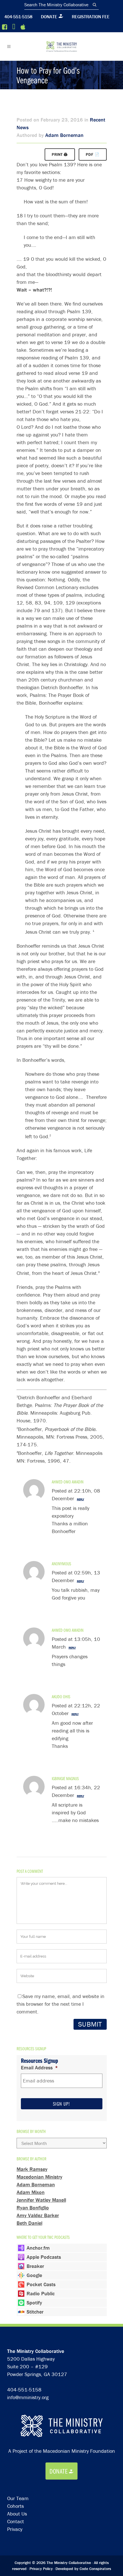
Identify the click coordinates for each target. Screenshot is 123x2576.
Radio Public (41, 2293)
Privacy (15, 2529)
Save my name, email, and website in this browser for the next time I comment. (60, 2004)
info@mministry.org (28, 2397)
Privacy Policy (41, 2569)
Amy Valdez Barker (38, 2215)
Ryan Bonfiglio (33, 2208)
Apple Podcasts (44, 2257)
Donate (49, 17)
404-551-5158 (18, 17)
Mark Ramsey (32, 2169)
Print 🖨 (60, 154)
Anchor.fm (38, 2248)
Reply (81, 1499)
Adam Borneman (64, 135)
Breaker (35, 2266)
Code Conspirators (95, 2569)
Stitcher (35, 2312)
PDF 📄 (93, 154)
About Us (17, 2514)
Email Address (39, 2068)
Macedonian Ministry (39, 2177)
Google (34, 2275)
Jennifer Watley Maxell (41, 2200)
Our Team (18, 2498)
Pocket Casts (41, 2284)
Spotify (34, 2303)
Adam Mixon (31, 2192)
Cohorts (15, 2506)
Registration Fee (91, 17)
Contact (16, 2521)
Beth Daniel (29, 2223)
